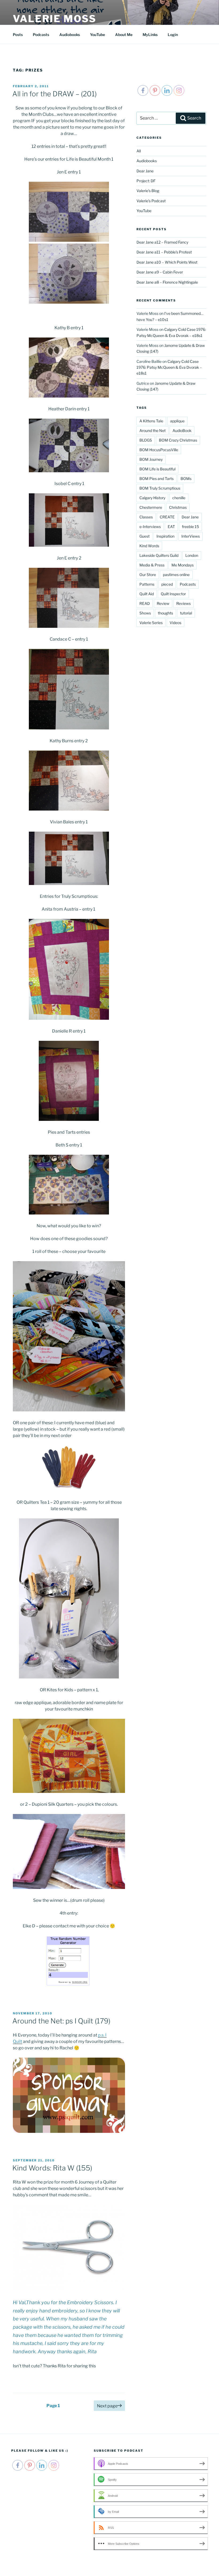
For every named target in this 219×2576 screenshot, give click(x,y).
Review (163, 603)
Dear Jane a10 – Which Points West (167, 262)
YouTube (97, 35)
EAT (171, 527)
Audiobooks (70, 35)
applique (177, 421)
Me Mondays (183, 565)
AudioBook (182, 430)
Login (173, 35)
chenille (179, 498)
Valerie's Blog (148, 191)
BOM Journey (151, 459)
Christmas (178, 507)
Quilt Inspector (173, 594)
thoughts (165, 613)
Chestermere (151, 507)
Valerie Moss (55, 19)
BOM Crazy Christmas (178, 440)
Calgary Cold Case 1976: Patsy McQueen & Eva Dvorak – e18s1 (169, 367)
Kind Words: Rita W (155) (52, 2168)
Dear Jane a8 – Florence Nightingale (167, 282)
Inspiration (165, 536)
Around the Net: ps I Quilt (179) (61, 2021)
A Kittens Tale (151, 421)
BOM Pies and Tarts (157, 479)
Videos (175, 623)
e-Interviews (150, 527)
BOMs (186, 479)
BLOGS (146, 440)
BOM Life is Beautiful (157, 469)
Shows (145, 613)
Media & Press (152, 565)
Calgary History (152, 498)
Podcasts (41, 35)
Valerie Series (151, 623)
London (192, 555)
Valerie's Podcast (151, 201)
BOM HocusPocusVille (159, 450)
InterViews (191, 536)
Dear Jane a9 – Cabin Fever (160, 272)
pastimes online (176, 575)
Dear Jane (145, 171)
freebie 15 (190, 527)
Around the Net (152, 430)
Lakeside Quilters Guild (159, 555)
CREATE (167, 517)
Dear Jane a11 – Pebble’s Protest (164, 252)
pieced (167, 584)
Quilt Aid (147, 594)
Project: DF (146, 181)
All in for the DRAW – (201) (54, 94)
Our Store (148, 575)
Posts (18, 35)
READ (145, 603)
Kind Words (149, 546)
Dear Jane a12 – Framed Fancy (162, 242)
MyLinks (150, 35)
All (139, 151)
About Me (124, 35)
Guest (144, 536)
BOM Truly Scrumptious (160, 488)
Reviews (183, 603)
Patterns (147, 584)
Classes (146, 517)
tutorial (186, 613)
